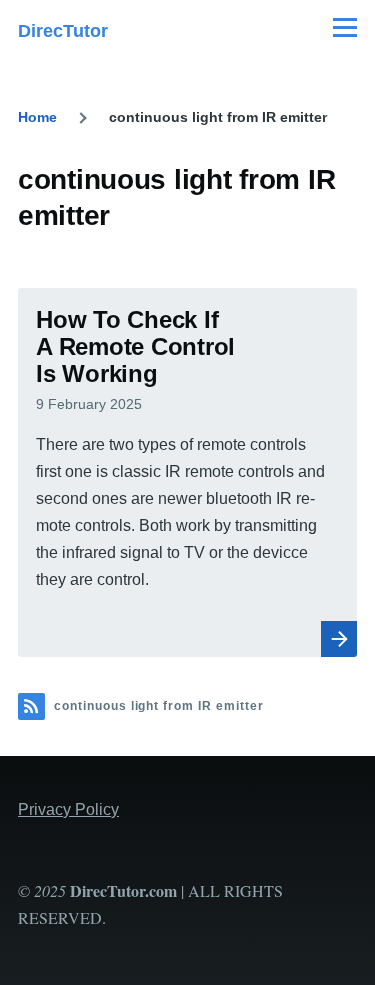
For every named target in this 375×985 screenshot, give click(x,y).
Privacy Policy (68, 809)
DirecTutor (63, 31)
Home (37, 117)
